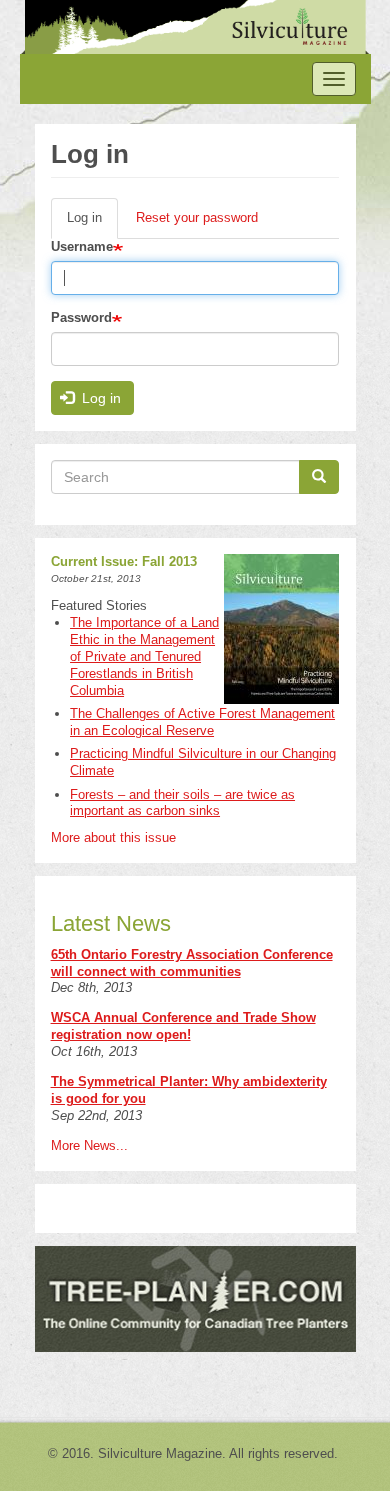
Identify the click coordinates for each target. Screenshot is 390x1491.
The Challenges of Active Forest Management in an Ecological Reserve (202, 722)
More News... (89, 1145)
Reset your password (197, 217)
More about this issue (113, 837)
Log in (92, 224)
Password (81, 317)
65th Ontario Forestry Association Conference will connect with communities (192, 963)
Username (82, 246)
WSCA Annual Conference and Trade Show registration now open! (183, 1026)
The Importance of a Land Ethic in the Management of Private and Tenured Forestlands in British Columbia (144, 656)
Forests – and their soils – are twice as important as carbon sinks (182, 803)
